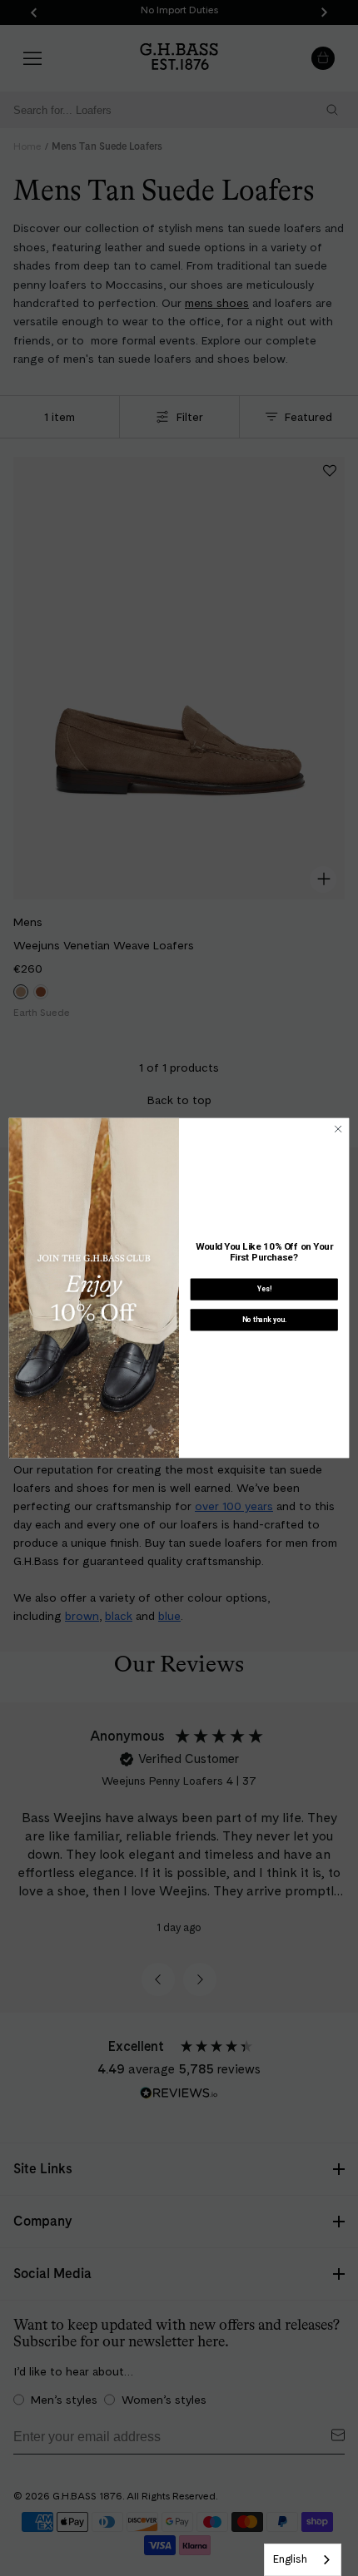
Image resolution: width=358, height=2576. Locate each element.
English (290, 2559)
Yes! (264, 1289)
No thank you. (264, 1320)
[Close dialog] (338, 1129)
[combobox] (303, 2560)
